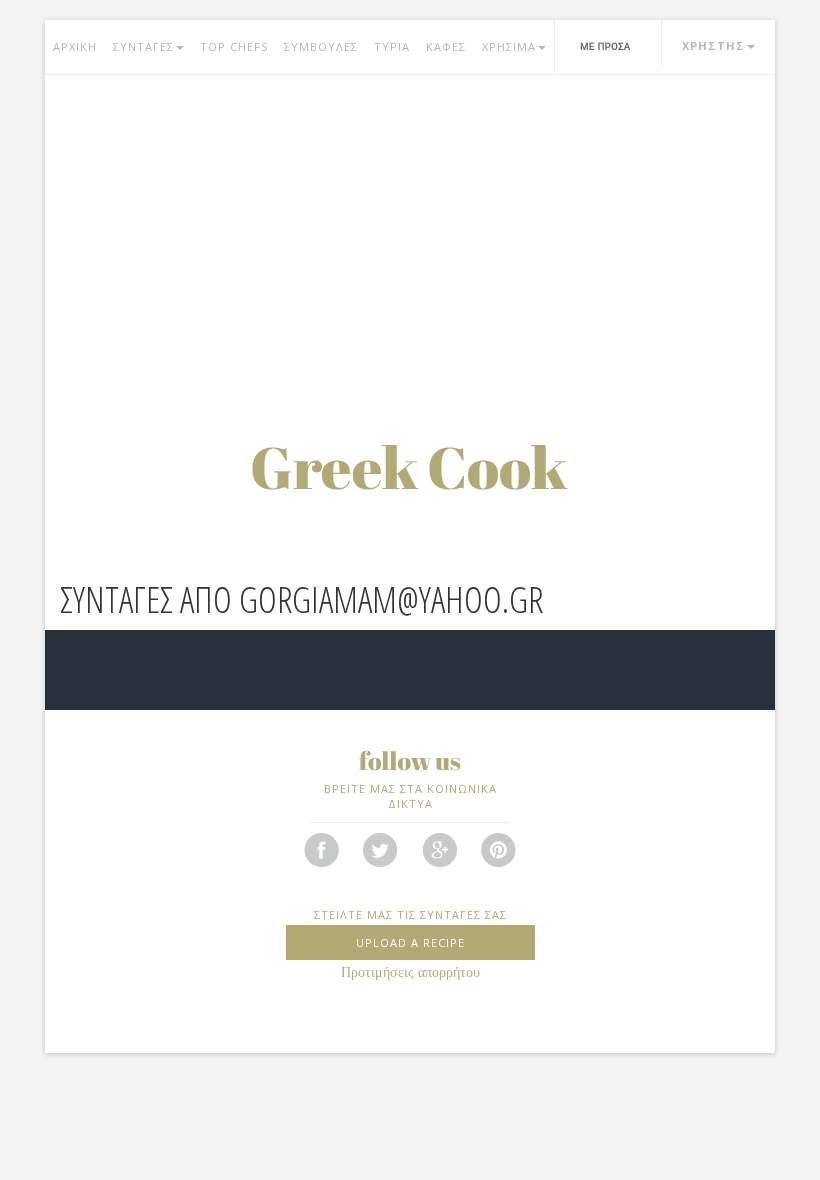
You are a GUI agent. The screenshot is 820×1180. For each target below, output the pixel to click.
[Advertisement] (410, 235)
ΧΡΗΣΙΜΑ (509, 46)
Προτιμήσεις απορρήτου (410, 972)
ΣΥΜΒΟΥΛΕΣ (321, 46)
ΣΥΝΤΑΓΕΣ (143, 46)
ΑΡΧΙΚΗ (75, 46)
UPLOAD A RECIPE (410, 942)
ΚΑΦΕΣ (446, 46)
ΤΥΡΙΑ (392, 46)
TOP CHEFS (234, 46)
